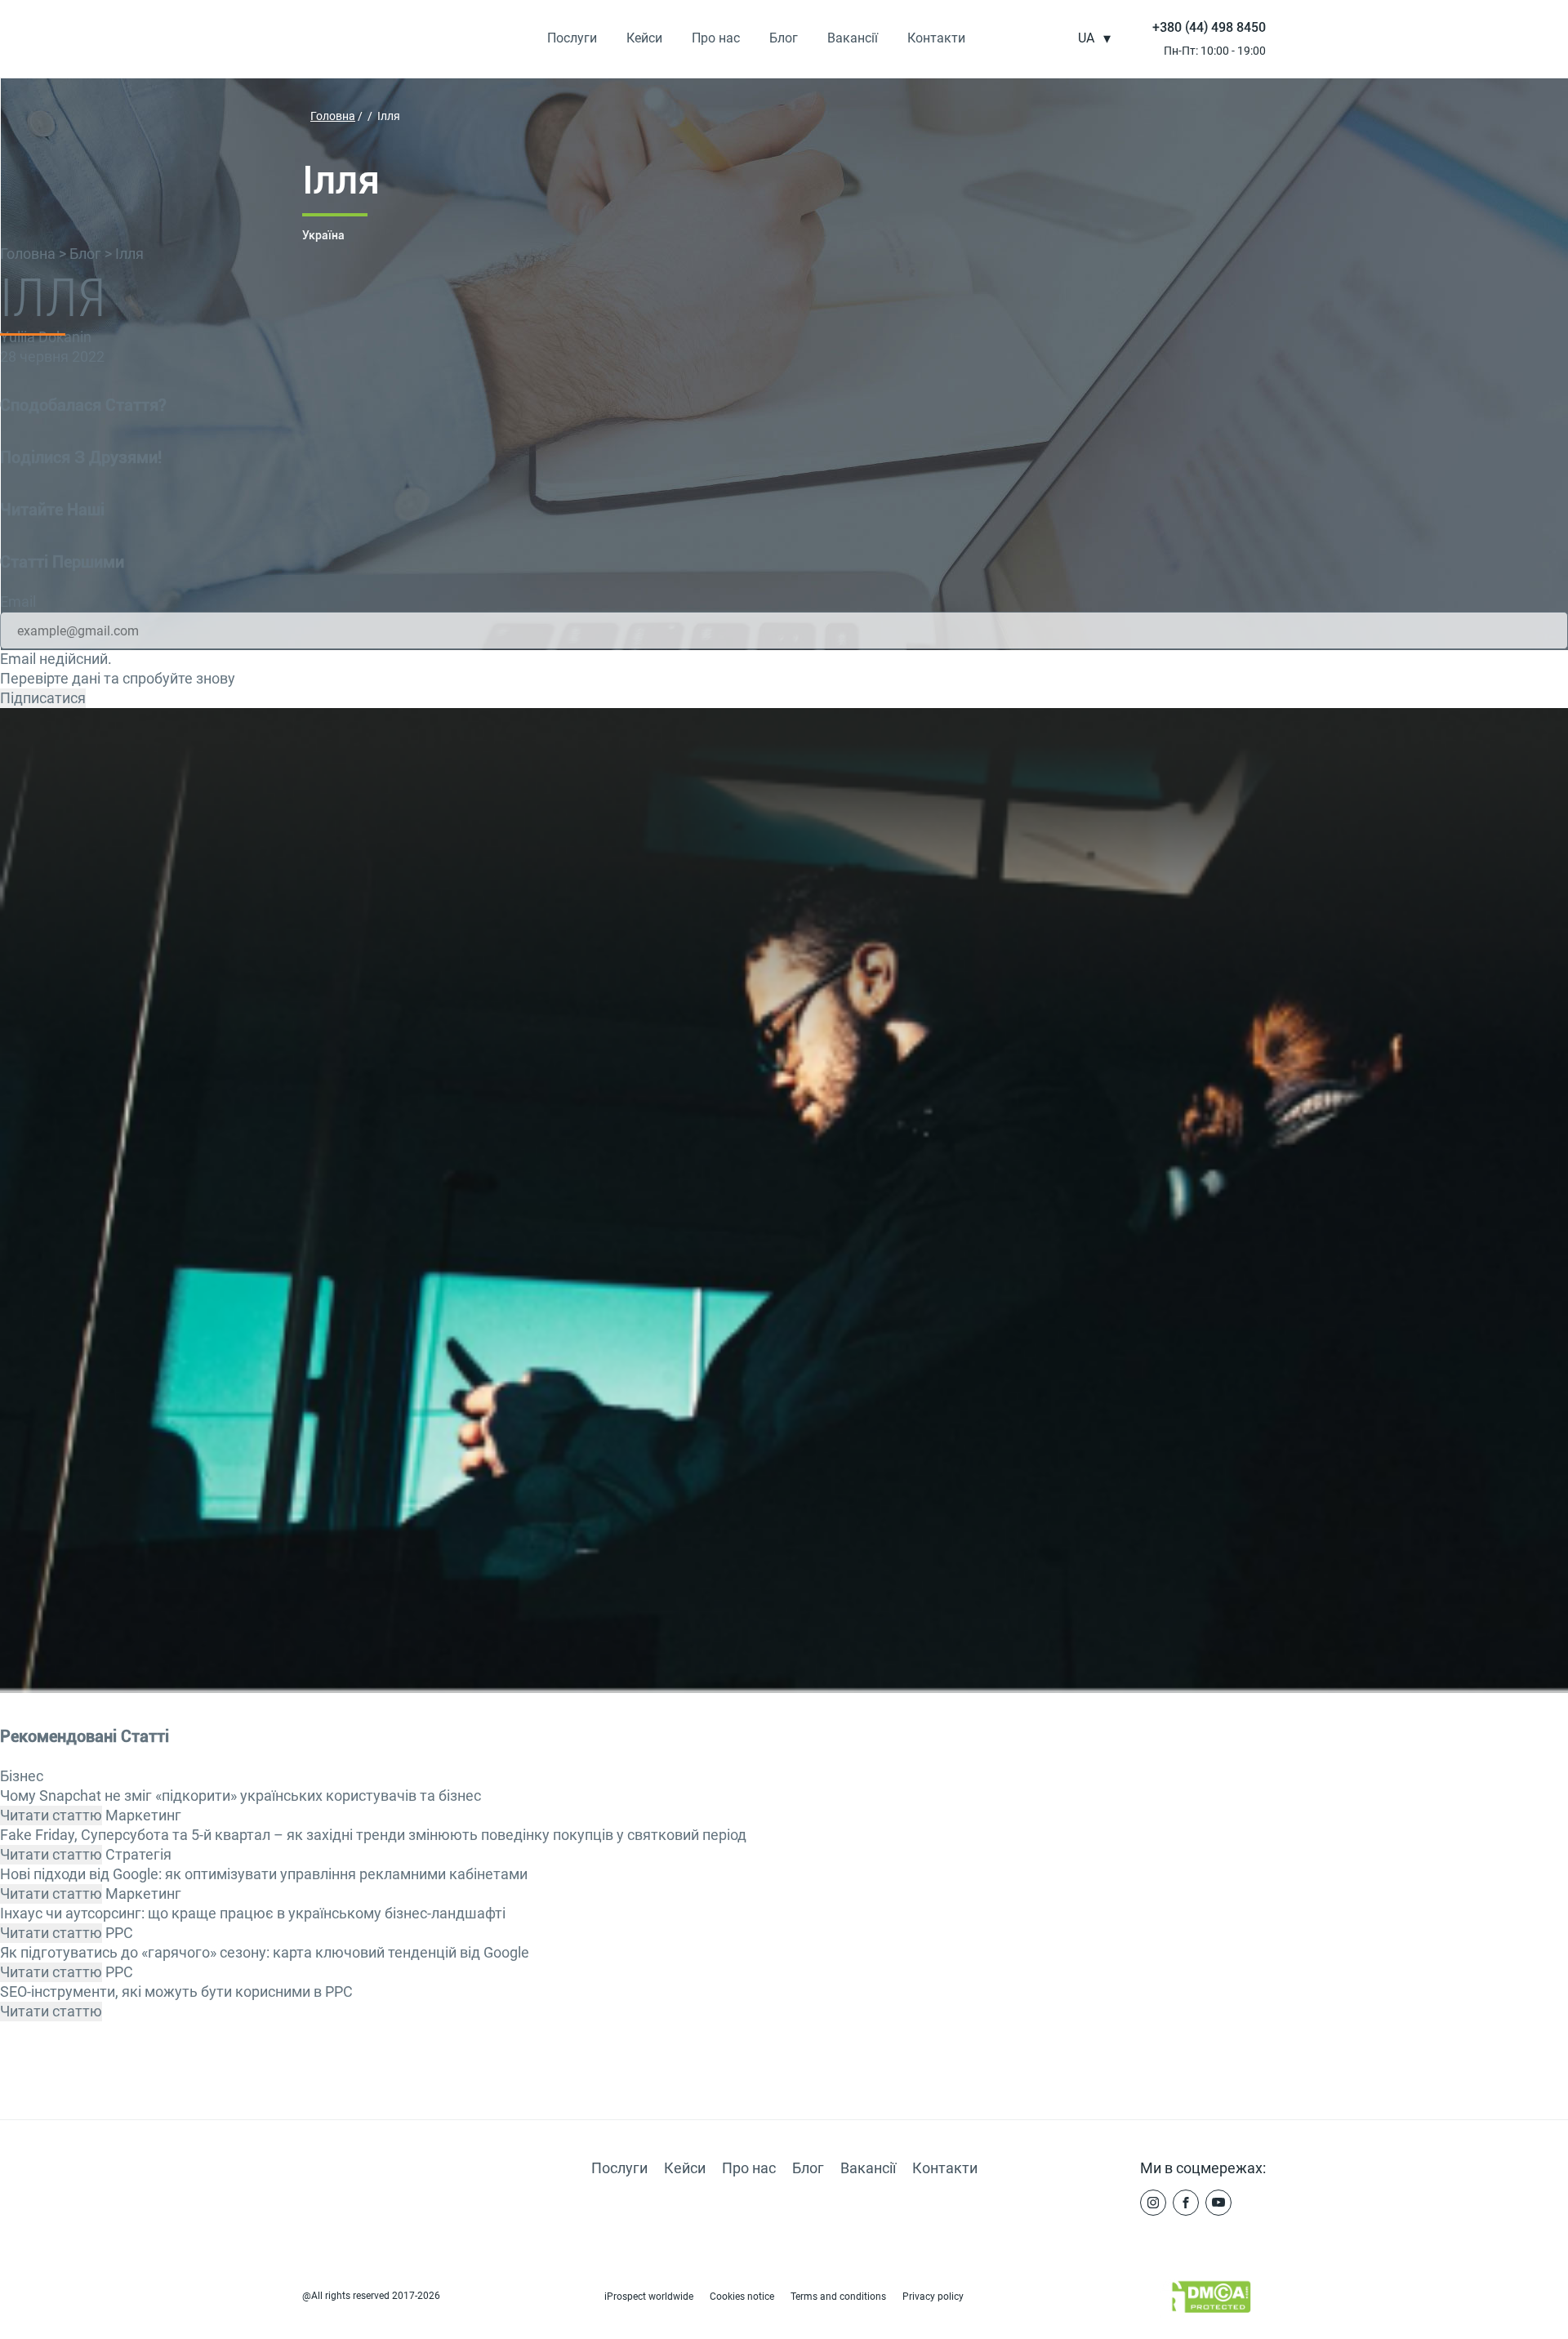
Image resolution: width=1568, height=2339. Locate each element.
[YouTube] (1218, 2203)
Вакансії (853, 38)
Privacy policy (933, 2297)
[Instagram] (1153, 2203)
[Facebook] (1186, 2203)
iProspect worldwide (649, 2297)
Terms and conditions (838, 2297)
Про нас (716, 38)
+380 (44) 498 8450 (1209, 27)
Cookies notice (742, 2297)
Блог (784, 38)
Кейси (644, 38)
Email (18, 601)
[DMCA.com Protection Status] (1205, 2301)
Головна (29, 254)
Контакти (936, 38)
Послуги (572, 38)
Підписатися (43, 698)
